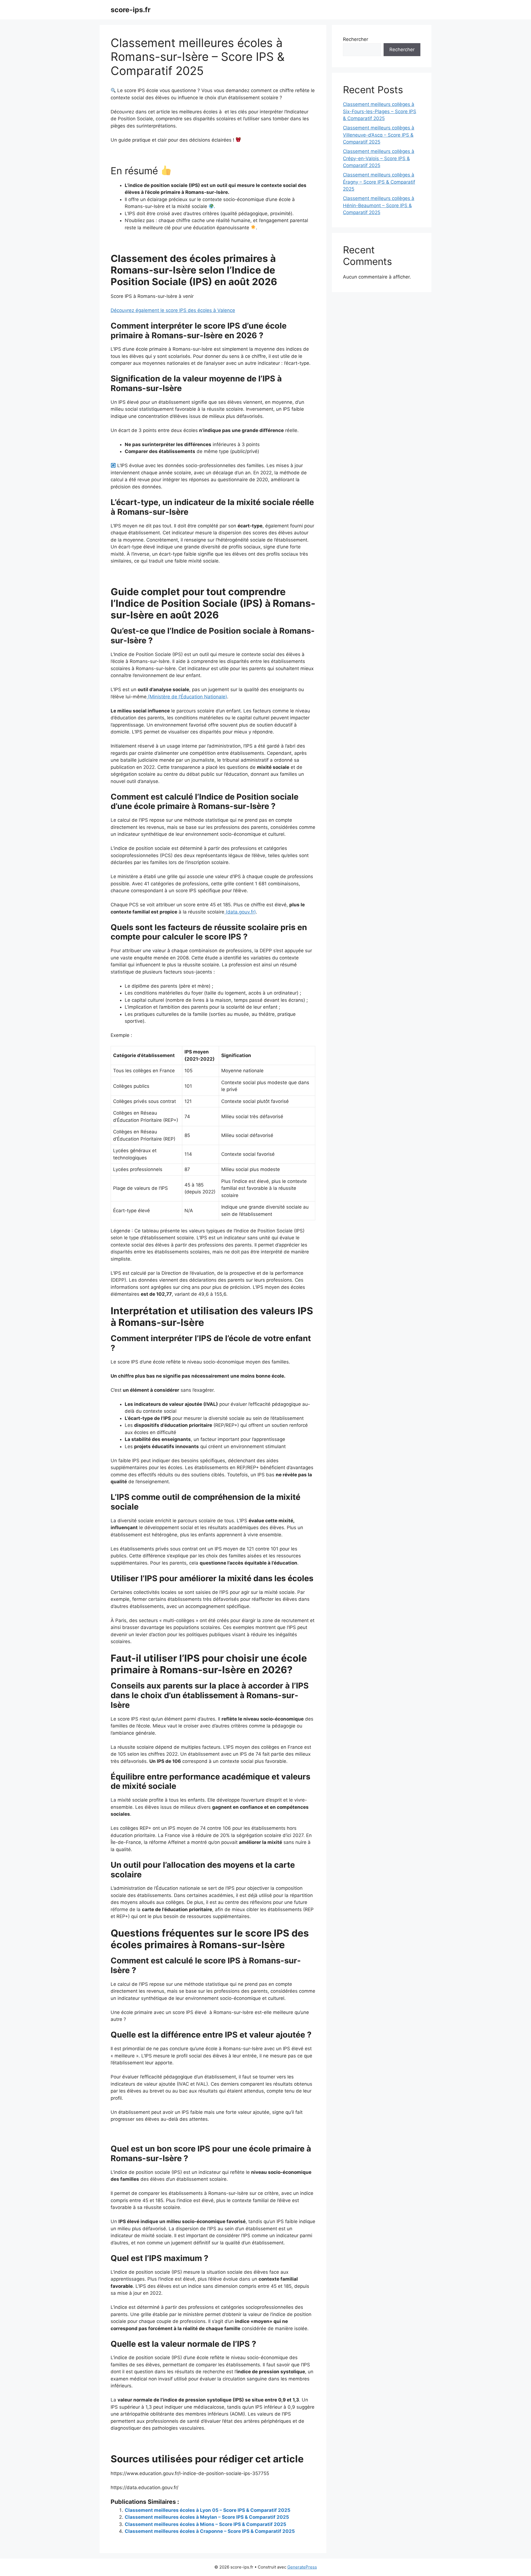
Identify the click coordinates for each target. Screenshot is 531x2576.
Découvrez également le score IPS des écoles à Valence (173, 310)
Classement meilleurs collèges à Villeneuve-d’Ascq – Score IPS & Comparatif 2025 (379, 135)
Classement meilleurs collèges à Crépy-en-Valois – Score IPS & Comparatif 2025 (379, 158)
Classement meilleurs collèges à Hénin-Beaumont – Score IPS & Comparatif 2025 (379, 205)
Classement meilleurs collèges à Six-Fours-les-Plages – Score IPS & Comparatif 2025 (380, 111)
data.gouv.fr (241, 912)
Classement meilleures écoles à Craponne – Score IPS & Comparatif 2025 (210, 2531)
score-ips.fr (131, 10)
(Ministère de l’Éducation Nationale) (187, 697)
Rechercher (356, 39)
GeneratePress (302, 2567)
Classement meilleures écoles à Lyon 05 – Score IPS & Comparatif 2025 (208, 2510)
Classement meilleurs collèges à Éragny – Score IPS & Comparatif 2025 (379, 182)
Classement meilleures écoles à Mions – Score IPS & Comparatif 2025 (205, 2524)
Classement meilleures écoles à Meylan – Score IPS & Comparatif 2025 (207, 2517)
